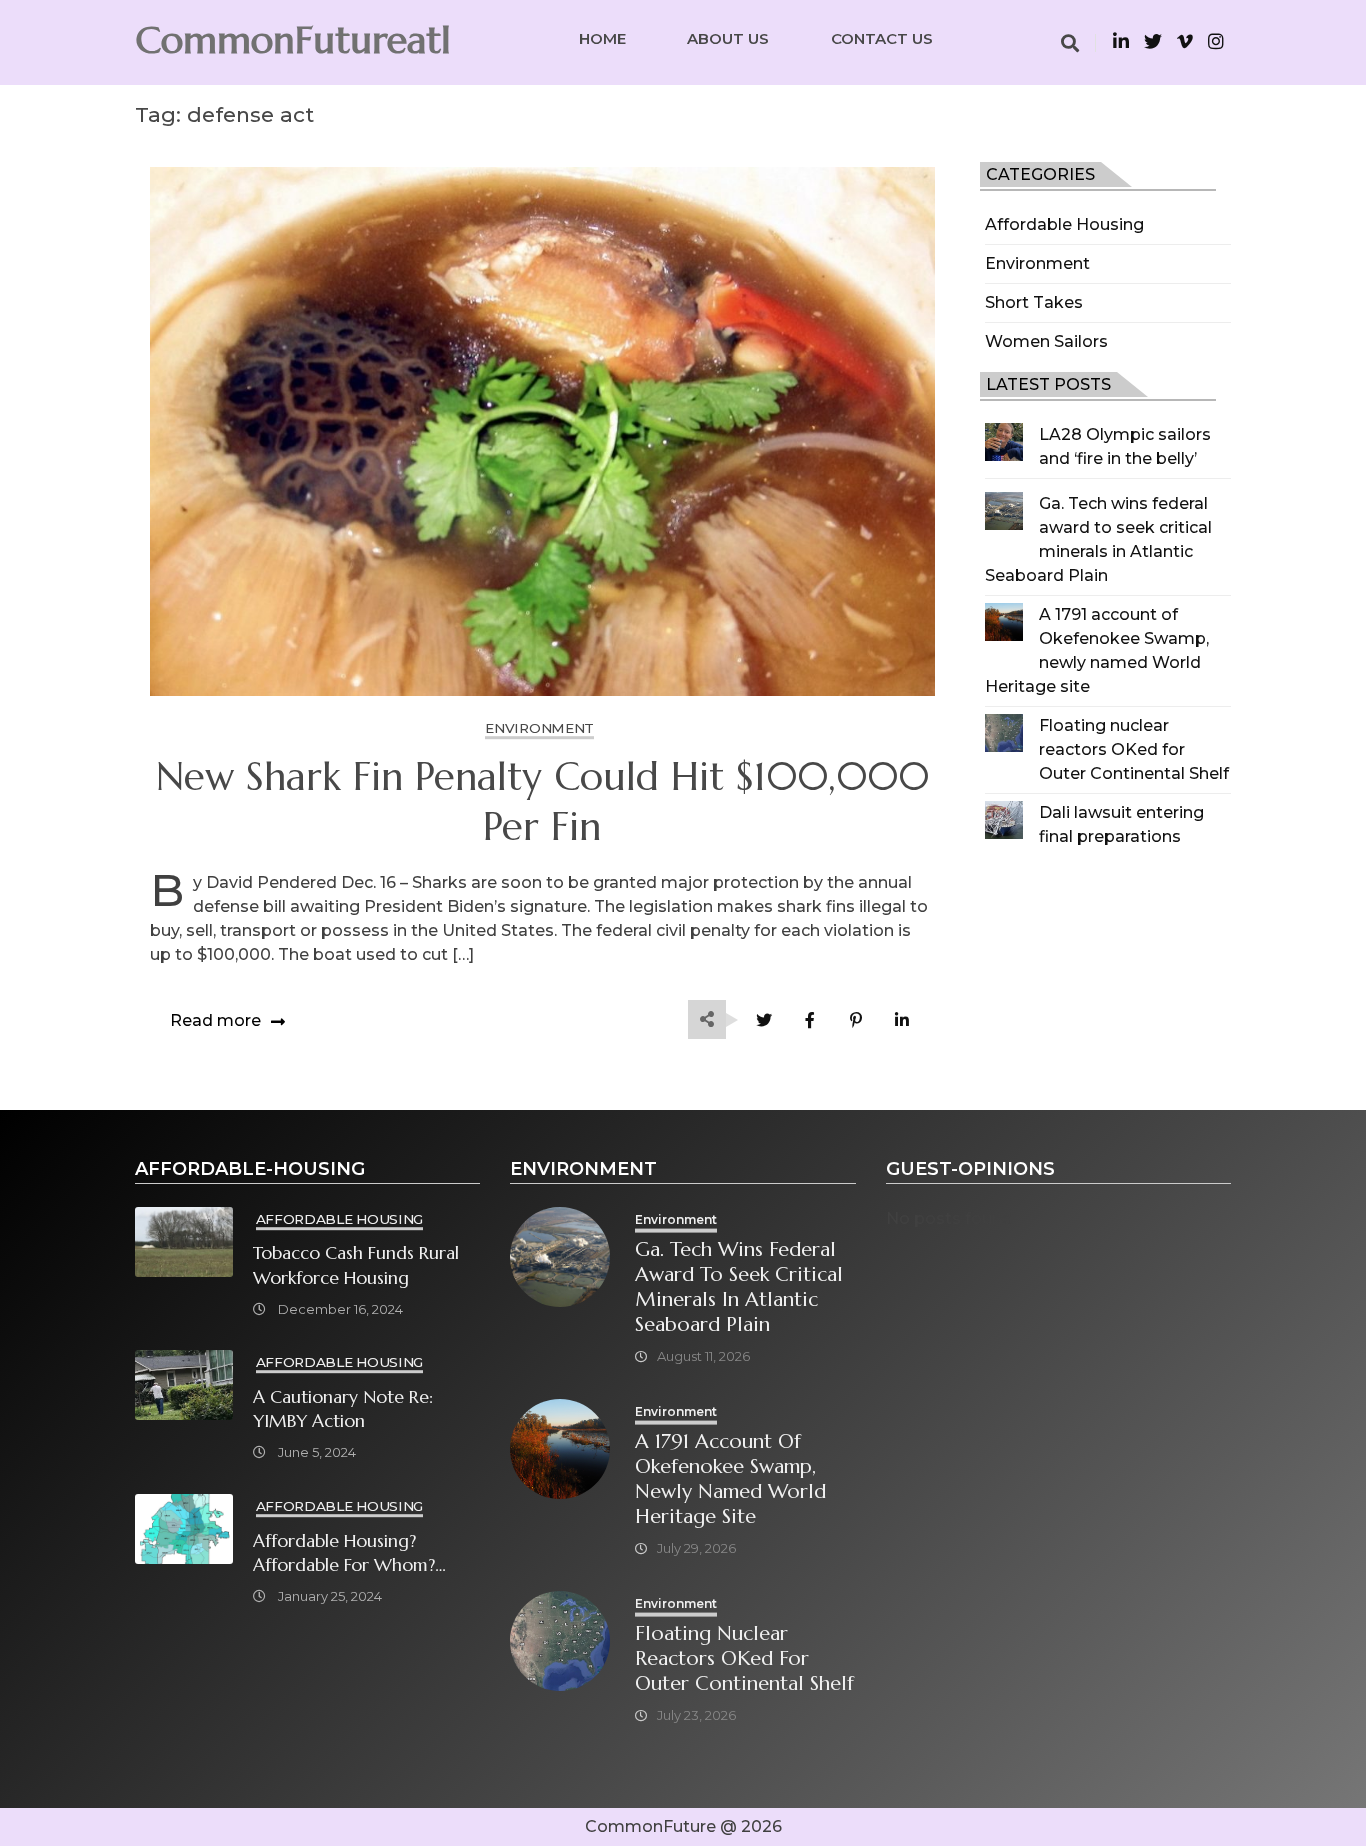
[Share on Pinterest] (856, 1020)
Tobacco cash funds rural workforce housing (356, 1265)
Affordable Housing (1064, 224)
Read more (215, 1020)
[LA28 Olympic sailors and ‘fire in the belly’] (1004, 442)
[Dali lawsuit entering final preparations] (1004, 820)
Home (602, 38)
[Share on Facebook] (810, 1020)
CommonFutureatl (293, 40)
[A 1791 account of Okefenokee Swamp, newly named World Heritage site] (1004, 622)
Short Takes (1034, 302)
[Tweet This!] (764, 1020)
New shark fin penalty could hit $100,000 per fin (542, 802)
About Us (728, 38)
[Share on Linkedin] (902, 1020)
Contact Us (882, 38)
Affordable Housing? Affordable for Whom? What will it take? (344, 1553)
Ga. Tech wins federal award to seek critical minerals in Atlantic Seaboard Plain (739, 1287)
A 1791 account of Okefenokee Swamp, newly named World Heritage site (730, 1479)
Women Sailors (1046, 341)
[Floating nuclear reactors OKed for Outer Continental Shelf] (1004, 733)
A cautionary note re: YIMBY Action (343, 1409)
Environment (1037, 263)
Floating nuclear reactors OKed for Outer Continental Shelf (1134, 749)
